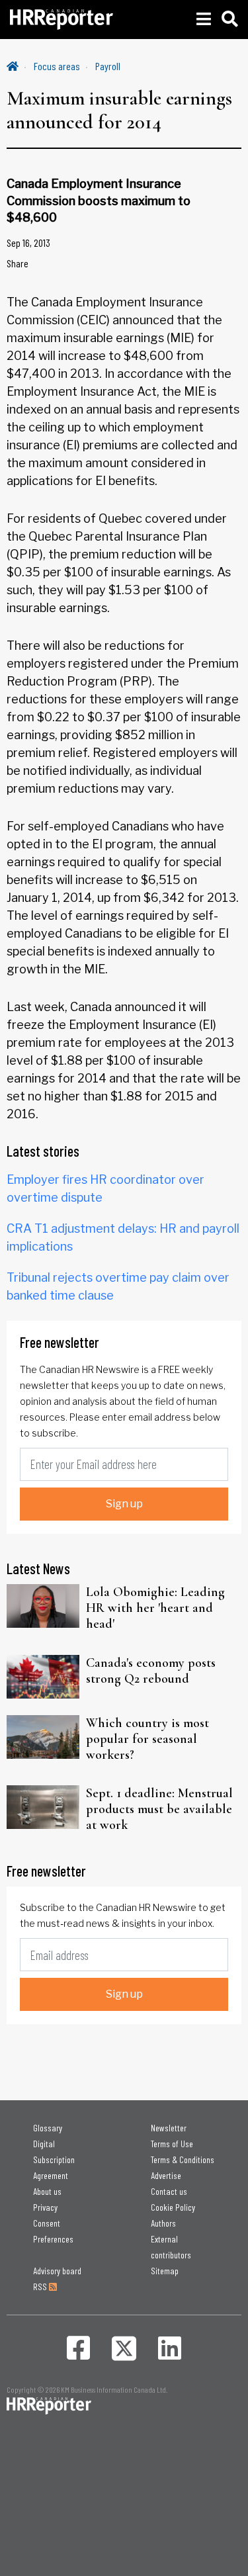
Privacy (45, 2207)
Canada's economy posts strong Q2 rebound (151, 1671)
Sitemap (165, 2271)
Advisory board (57, 2271)
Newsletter (169, 2128)
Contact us (169, 2191)
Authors (163, 2223)
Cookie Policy (173, 2207)
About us (47, 2191)
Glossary (48, 2128)
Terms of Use (172, 2144)
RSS (41, 2287)
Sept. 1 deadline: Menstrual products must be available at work (159, 1809)
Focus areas (57, 66)
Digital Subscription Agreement (54, 2159)
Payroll (108, 66)
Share (18, 263)
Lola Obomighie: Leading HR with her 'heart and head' (155, 1608)
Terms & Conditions (183, 2159)
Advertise (166, 2175)
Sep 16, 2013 (28, 243)
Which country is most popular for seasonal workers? (147, 1739)
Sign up (124, 1504)
